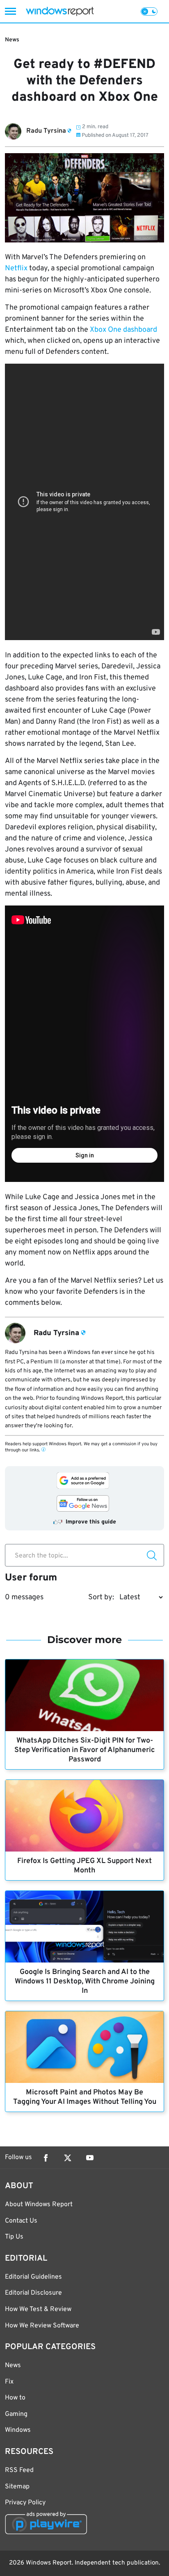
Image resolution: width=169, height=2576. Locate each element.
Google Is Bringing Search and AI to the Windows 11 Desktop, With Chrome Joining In (85, 1982)
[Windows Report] (60, 11)
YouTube (90, 2158)
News (12, 40)
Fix (9, 2382)
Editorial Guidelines (33, 2277)
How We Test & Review (38, 2309)
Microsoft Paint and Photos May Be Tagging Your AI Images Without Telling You (85, 2097)
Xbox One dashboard (123, 330)
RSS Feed (19, 2470)
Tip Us (14, 2237)
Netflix (16, 268)
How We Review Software (42, 2326)
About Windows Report (39, 2205)
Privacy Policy (25, 2503)
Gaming (16, 2414)
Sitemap (17, 2487)
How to (15, 2398)
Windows (18, 2430)
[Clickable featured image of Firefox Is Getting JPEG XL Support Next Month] (84, 1816)
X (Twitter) (68, 2158)
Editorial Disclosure (33, 2293)
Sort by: (101, 1597)
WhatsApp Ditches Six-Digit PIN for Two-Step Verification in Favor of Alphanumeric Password (85, 1750)
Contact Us (21, 2221)
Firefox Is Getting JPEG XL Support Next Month (84, 1866)
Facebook (46, 2158)
